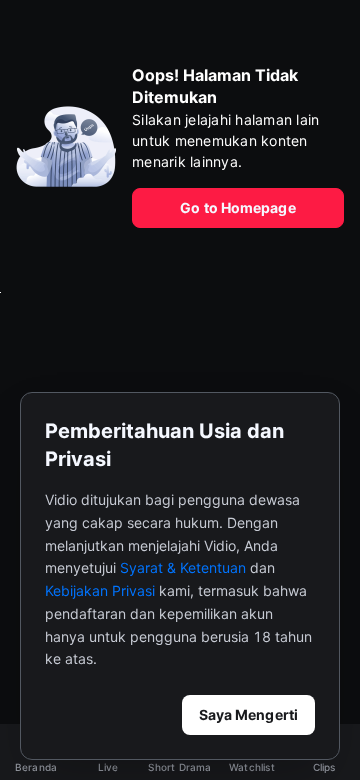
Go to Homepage (237, 207)
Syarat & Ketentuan (183, 567)
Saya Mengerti (248, 714)
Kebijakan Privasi (100, 590)
